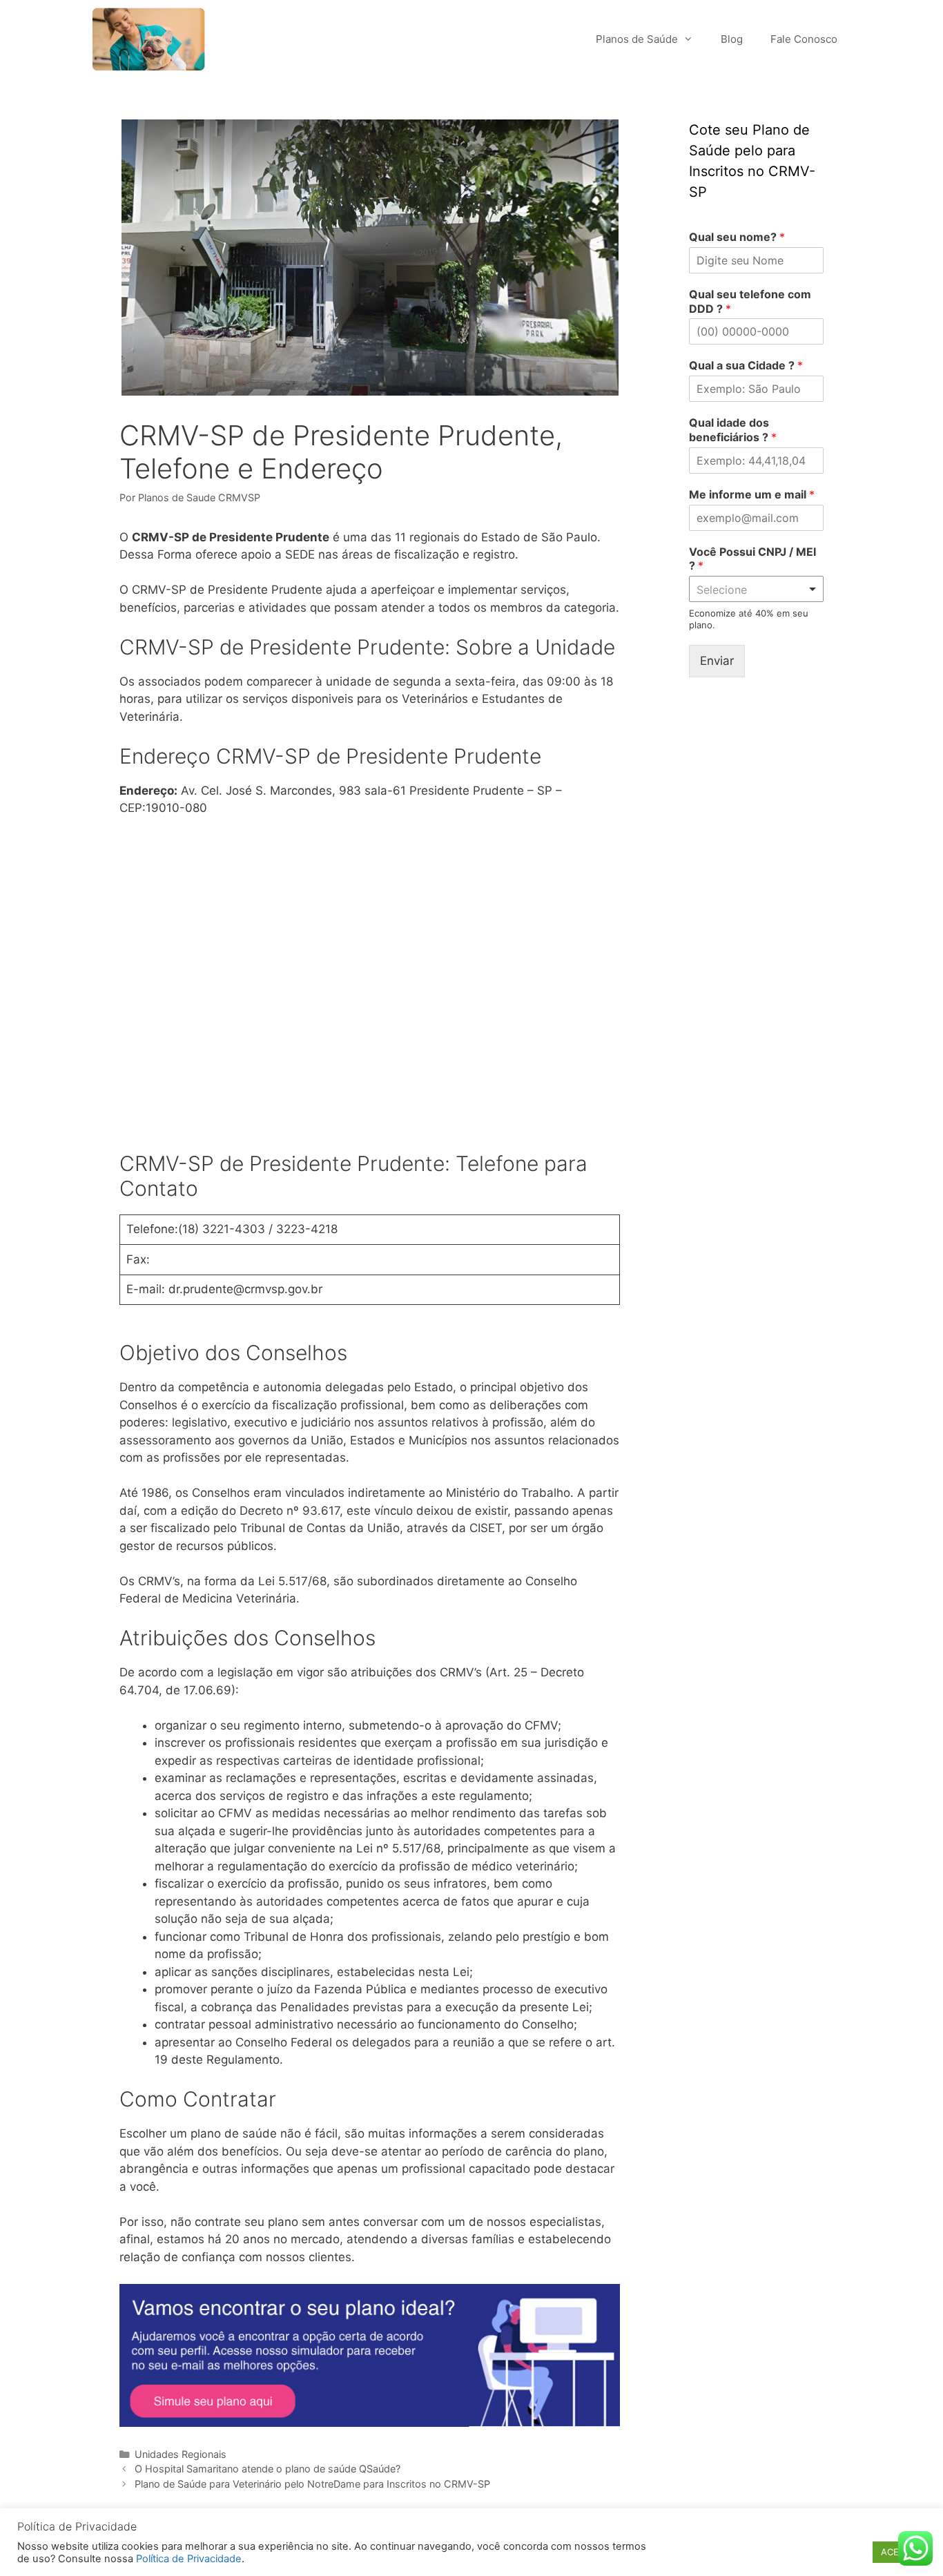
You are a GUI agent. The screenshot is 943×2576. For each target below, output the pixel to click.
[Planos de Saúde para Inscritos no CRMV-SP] (152, 39)
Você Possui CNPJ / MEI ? (752, 559)
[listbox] (756, 589)
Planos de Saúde (637, 39)
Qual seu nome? (737, 237)
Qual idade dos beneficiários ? (733, 430)
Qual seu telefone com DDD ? (750, 301)
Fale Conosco (804, 39)
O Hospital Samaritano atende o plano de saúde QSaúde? (268, 2469)
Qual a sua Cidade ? (746, 365)
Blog (732, 39)
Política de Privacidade (189, 2559)
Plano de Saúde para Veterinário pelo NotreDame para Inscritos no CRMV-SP (312, 2484)
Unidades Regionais (181, 2454)
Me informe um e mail (752, 494)
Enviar (717, 661)
